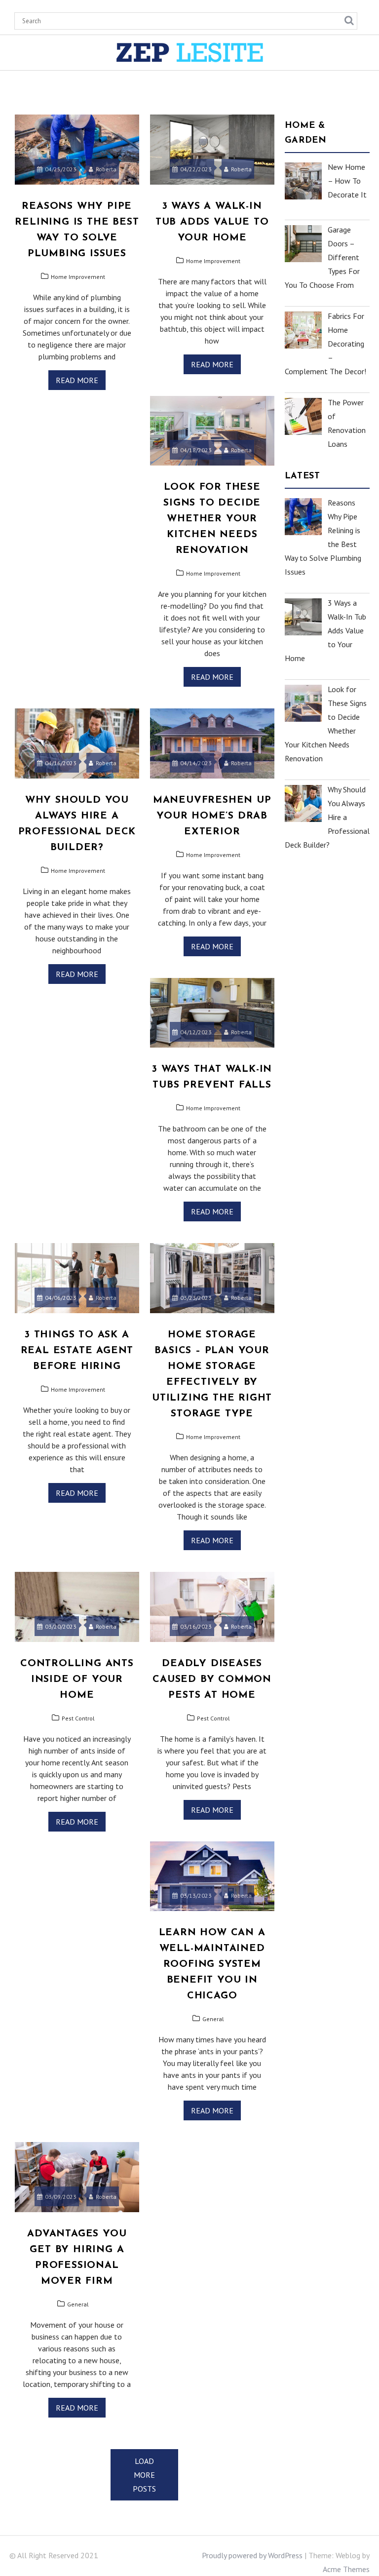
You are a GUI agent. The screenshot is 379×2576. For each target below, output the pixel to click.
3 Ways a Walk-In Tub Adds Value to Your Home (212, 222)
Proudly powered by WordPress (252, 2555)
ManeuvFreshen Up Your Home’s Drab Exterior (212, 816)
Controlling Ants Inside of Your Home (77, 1679)
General (213, 2019)
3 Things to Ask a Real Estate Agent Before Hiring (77, 1351)
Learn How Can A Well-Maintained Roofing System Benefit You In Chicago (212, 1964)
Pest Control (78, 1718)
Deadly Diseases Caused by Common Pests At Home (212, 1679)
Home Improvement (78, 277)
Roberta (106, 169)
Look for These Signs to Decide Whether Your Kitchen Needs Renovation (212, 519)
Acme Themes (346, 2569)
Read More (77, 380)
